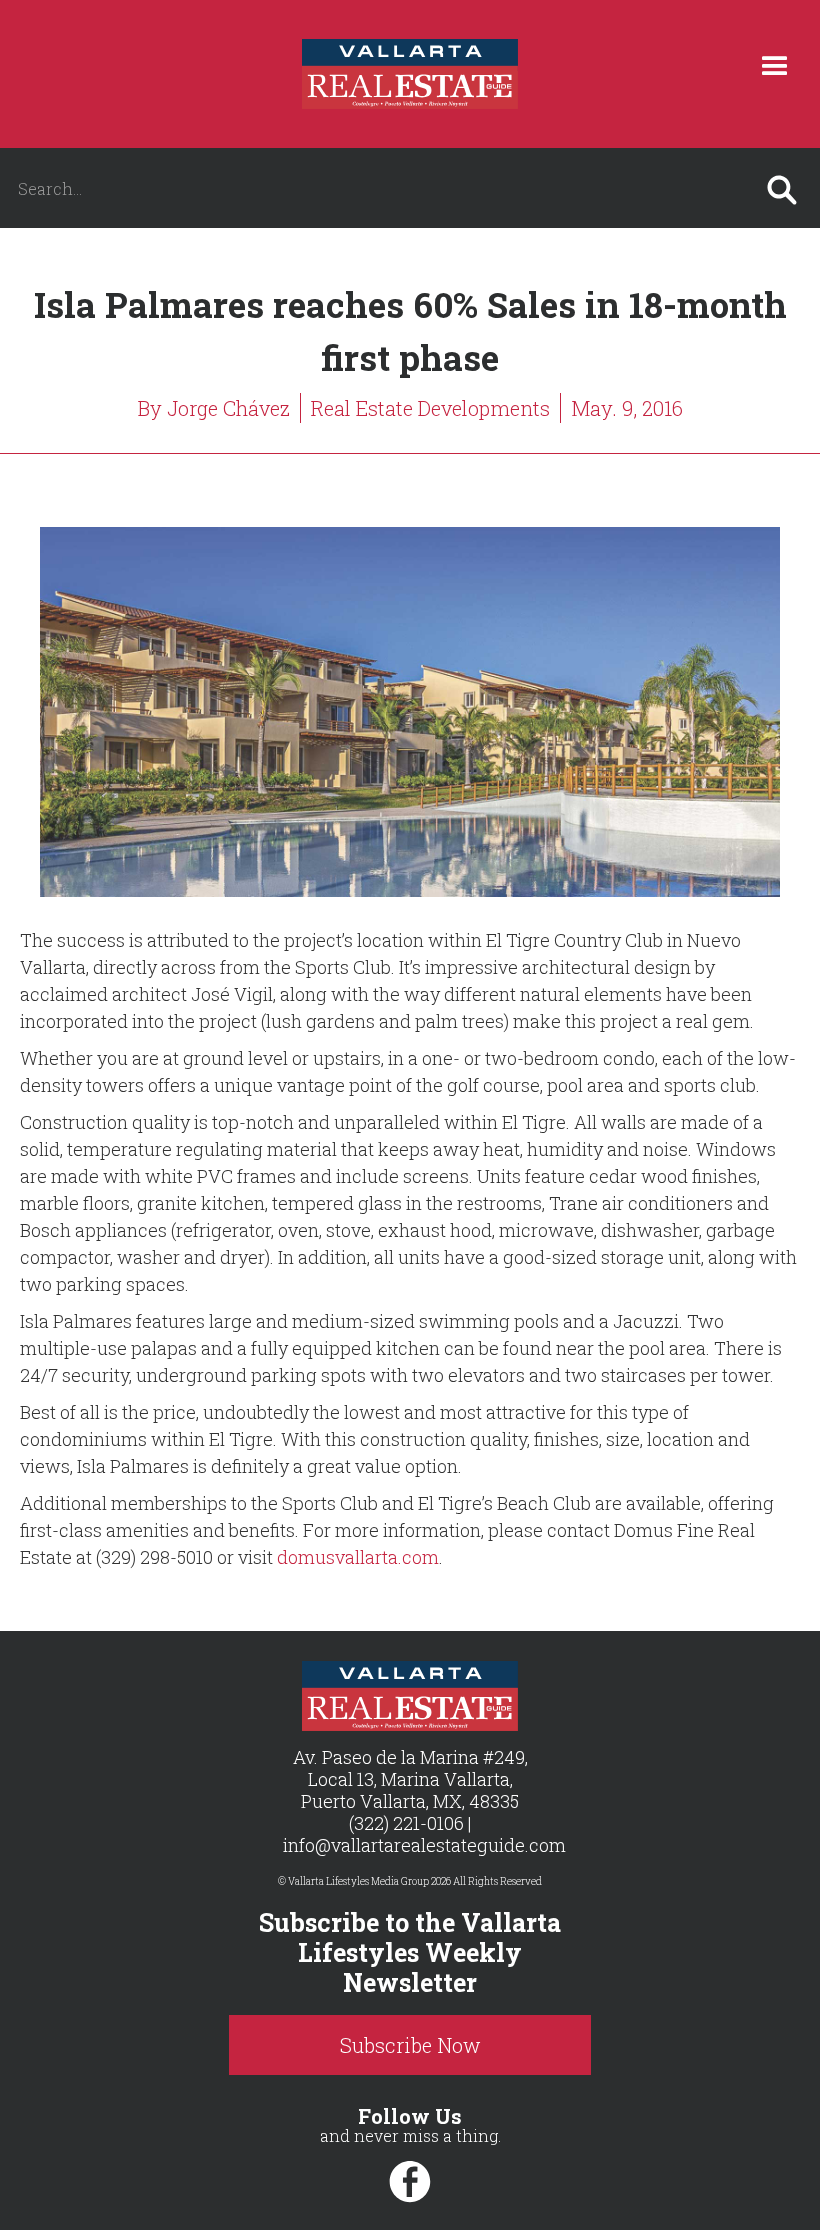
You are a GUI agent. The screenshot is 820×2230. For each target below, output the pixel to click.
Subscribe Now (410, 2045)
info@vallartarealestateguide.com (424, 1845)
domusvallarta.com (358, 1557)
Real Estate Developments (430, 408)
